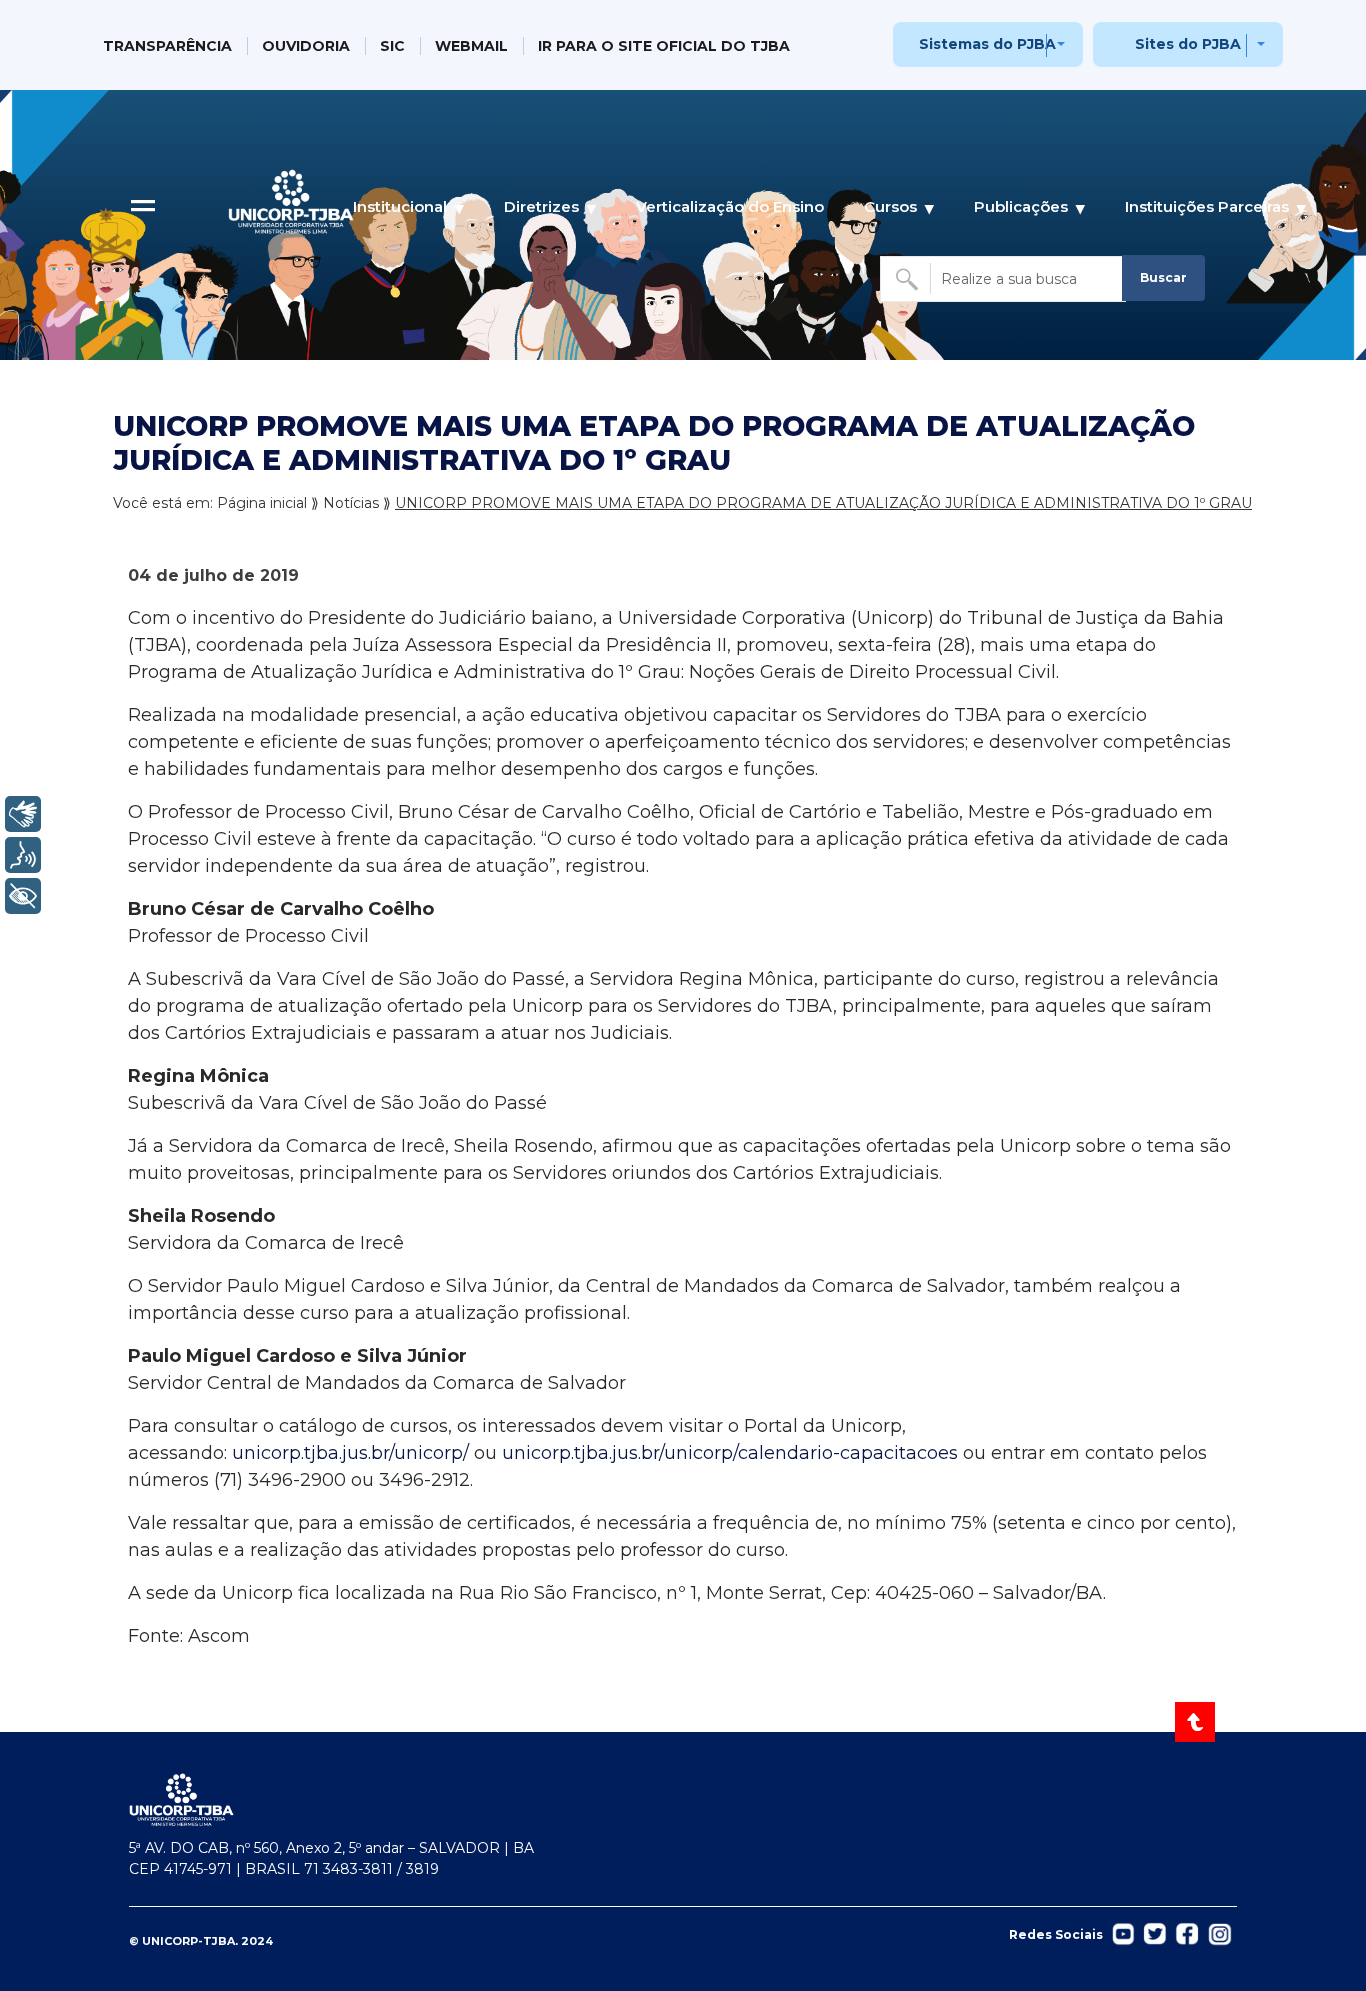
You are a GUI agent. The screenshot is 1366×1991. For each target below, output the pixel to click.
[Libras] (23, 814)
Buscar (1163, 277)
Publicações (1021, 206)
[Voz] (23, 855)
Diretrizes (541, 206)
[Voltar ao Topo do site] (1196, 1722)
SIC (392, 46)
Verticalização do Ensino (730, 206)
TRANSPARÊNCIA (167, 46)
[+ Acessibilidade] (23, 896)
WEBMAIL (471, 46)
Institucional (400, 206)
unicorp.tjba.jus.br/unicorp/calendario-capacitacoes (730, 1453)
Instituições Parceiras (1207, 206)
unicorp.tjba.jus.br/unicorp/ (350, 1453)
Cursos (890, 206)
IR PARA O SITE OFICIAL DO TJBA (664, 46)
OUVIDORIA (306, 46)
